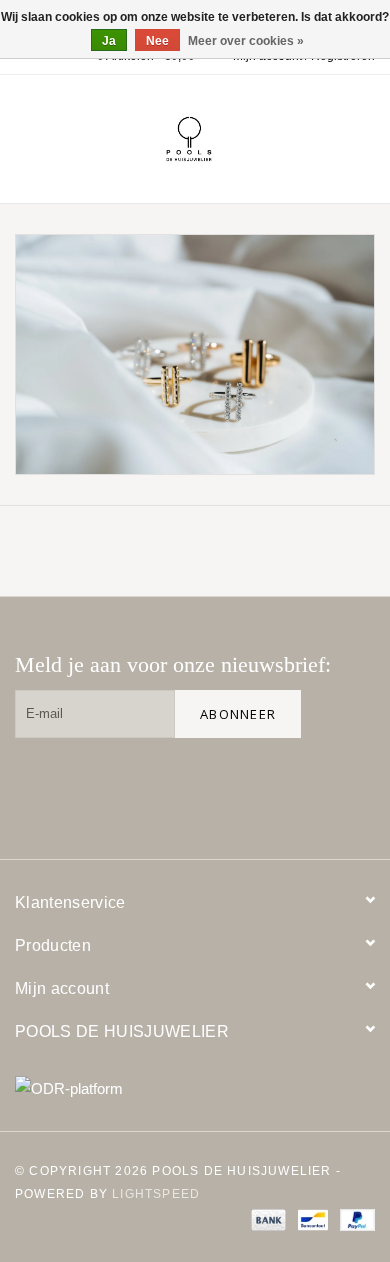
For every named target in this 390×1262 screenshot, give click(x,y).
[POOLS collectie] (195, 354)
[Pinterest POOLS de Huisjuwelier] (287, 787)
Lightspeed (156, 1194)
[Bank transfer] (266, 1219)
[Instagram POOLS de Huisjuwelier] (351, 787)
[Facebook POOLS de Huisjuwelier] (223, 787)
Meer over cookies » (246, 41)
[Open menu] (24, 135)
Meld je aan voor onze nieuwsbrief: (173, 664)
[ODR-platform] (195, 1088)
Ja (109, 41)
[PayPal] (354, 1219)
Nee (157, 41)
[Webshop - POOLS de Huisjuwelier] (219, 138)
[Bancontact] (311, 1219)
